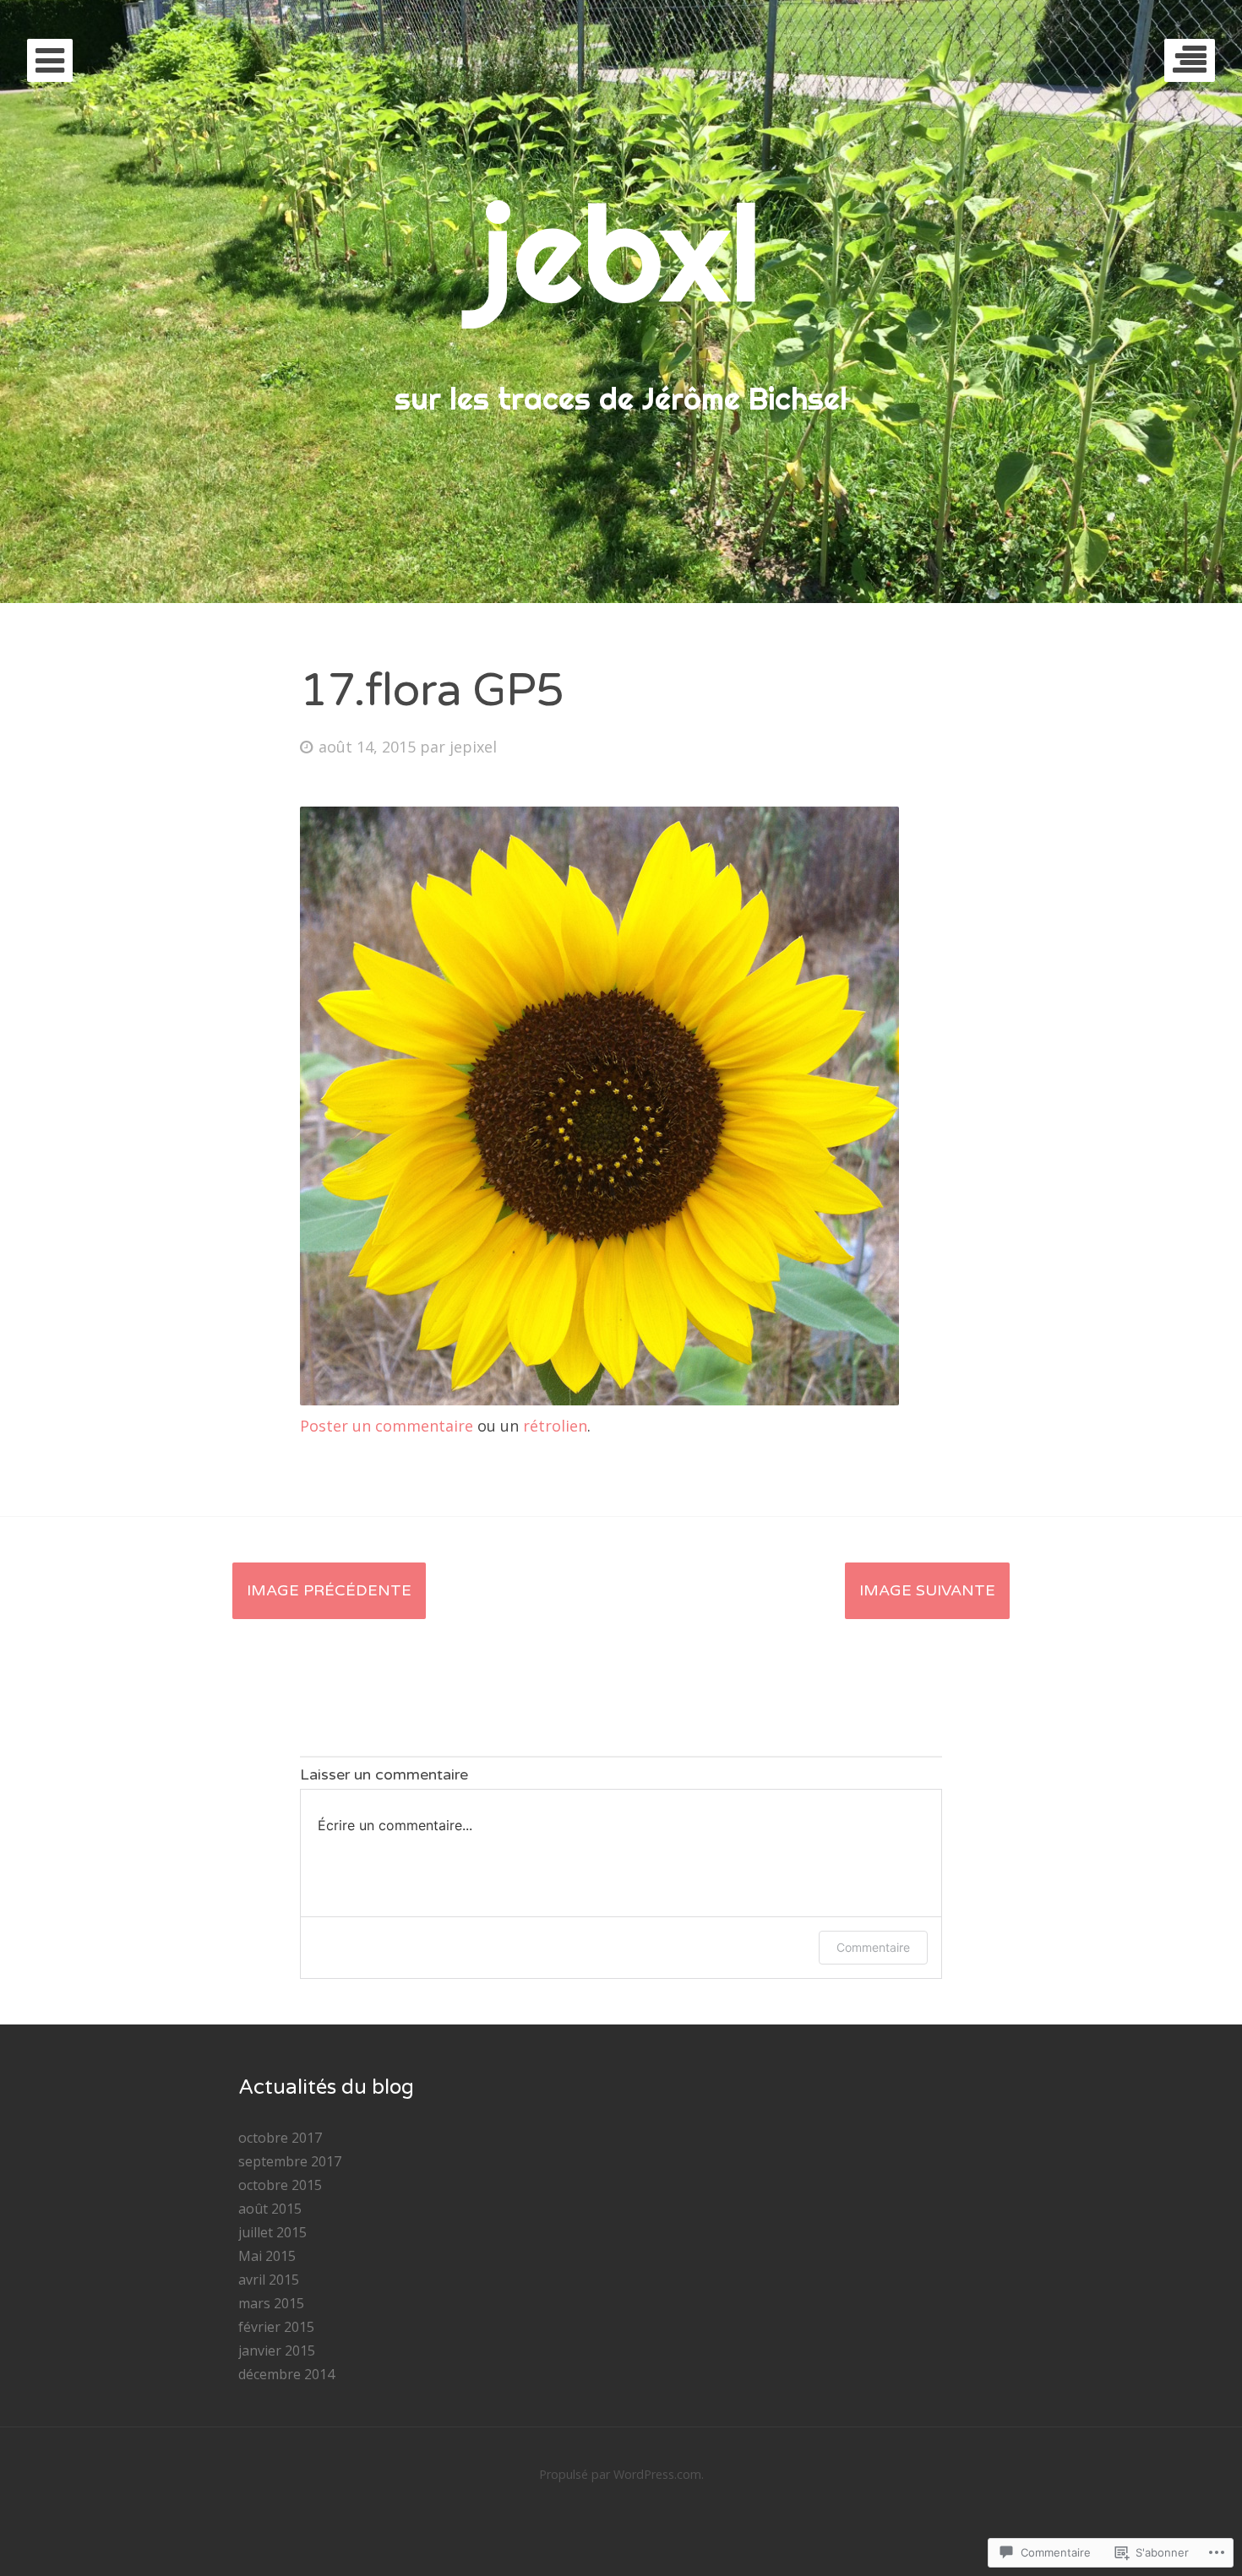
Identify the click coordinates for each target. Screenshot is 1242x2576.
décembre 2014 (286, 2374)
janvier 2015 (277, 2350)
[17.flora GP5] (599, 1399)
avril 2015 (269, 2280)
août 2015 (270, 2209)
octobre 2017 (280, 2138)
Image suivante (927, 1590)
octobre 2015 (280, 2185)
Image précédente (329, 1590)
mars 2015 (271, 2303)
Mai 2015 (267, 2256)
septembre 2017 (290, 2161)
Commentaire (873, 1947)
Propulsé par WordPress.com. (621, 2474)
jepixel (473, 747)
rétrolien (555, 1426)
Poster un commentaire (387, 1426)
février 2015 (276, 2327)
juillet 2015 (272, 2232)
